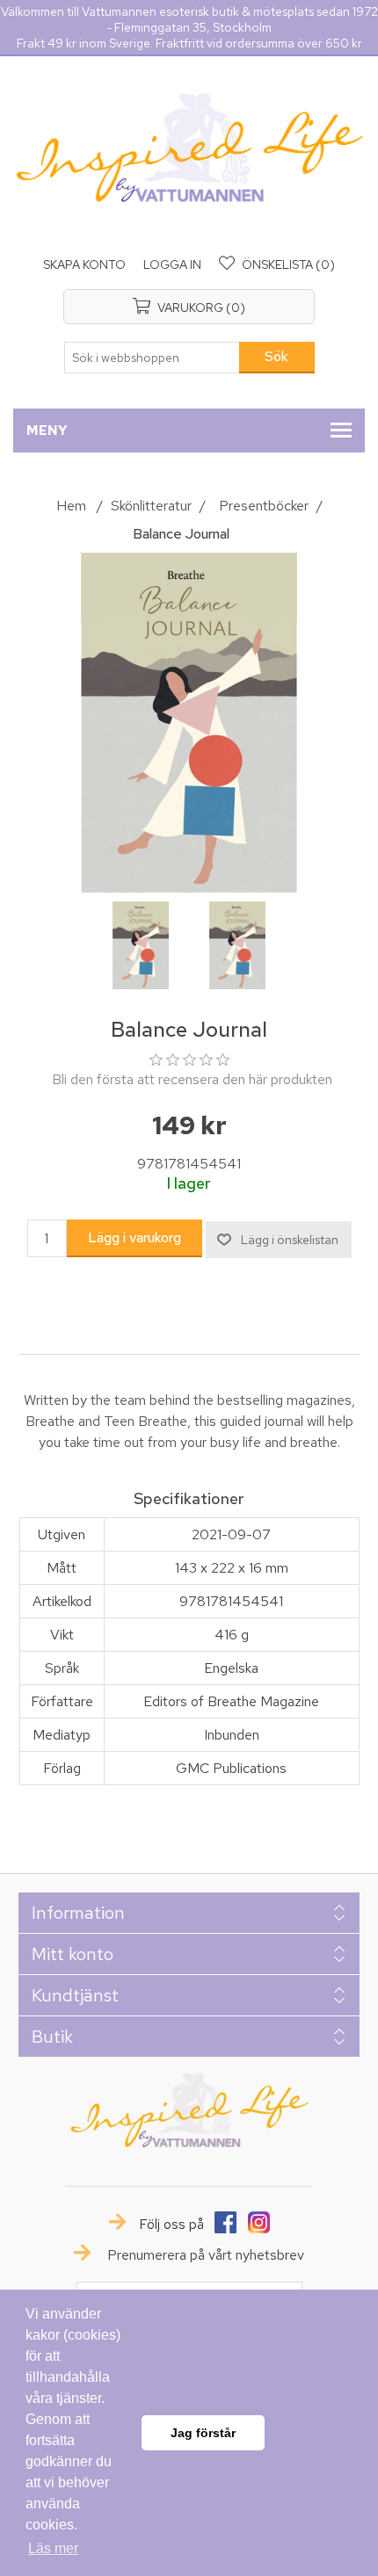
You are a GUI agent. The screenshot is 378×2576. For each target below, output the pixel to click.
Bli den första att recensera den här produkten (192, 1079)
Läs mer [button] (53, 2548)
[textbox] (152, 358)
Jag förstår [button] (203, 2433)
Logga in (172, 264)
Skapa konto (84, 264)
